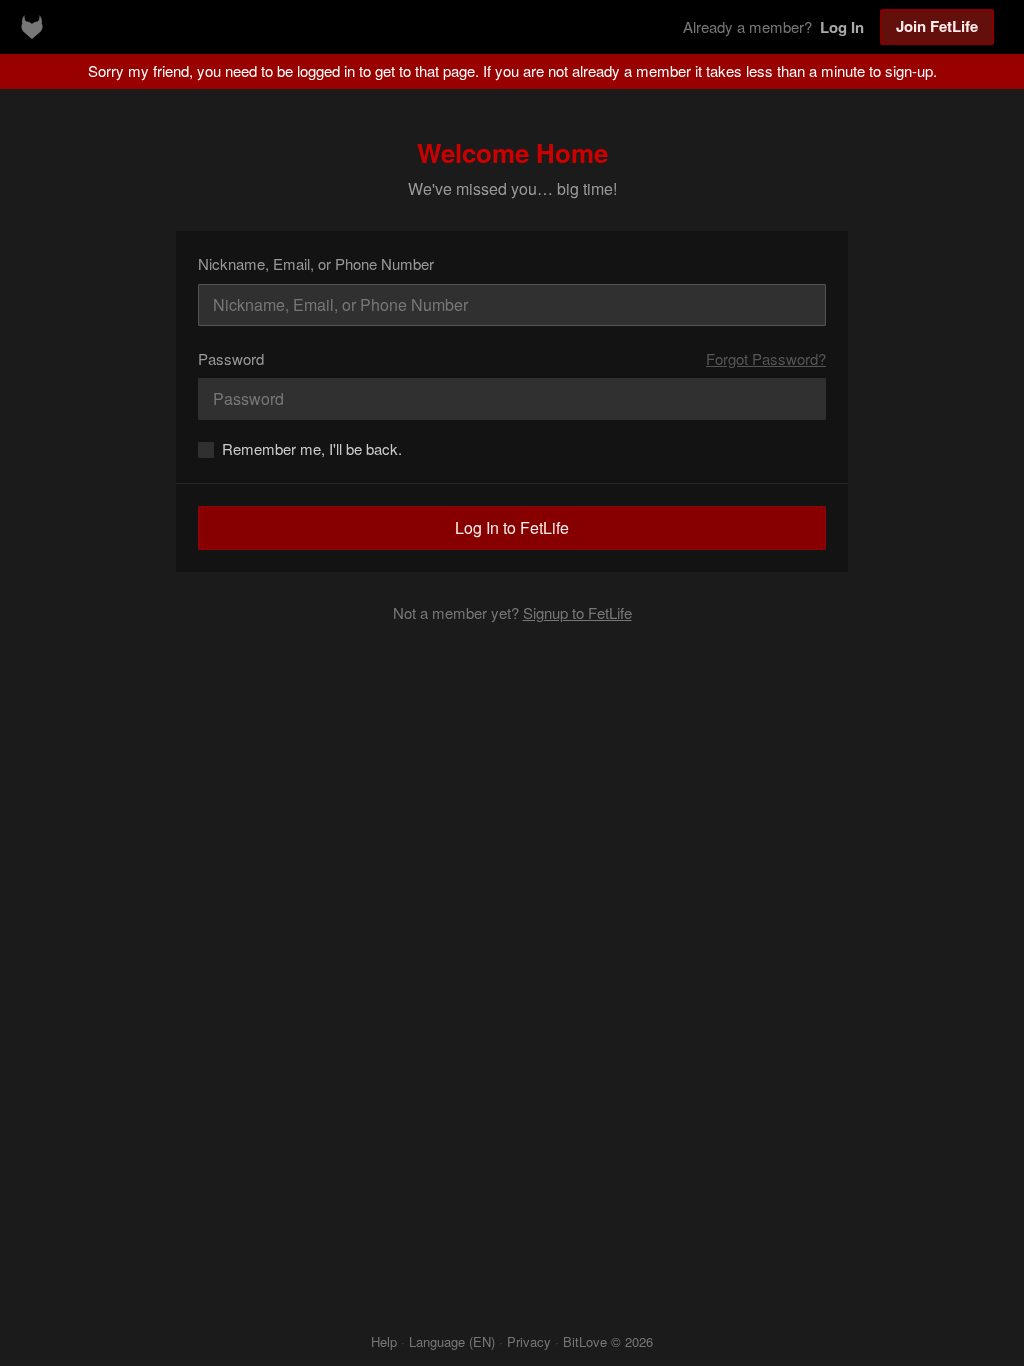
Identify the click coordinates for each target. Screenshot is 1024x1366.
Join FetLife (937, 26)
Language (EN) (452, 1341)
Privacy (529, 1341)
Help (384, 1341)
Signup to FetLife (577, 612)
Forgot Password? (766, 358)
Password (231, 358)
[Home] (32, 27)
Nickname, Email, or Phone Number (316, 263)
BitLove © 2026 (608, 1341)
